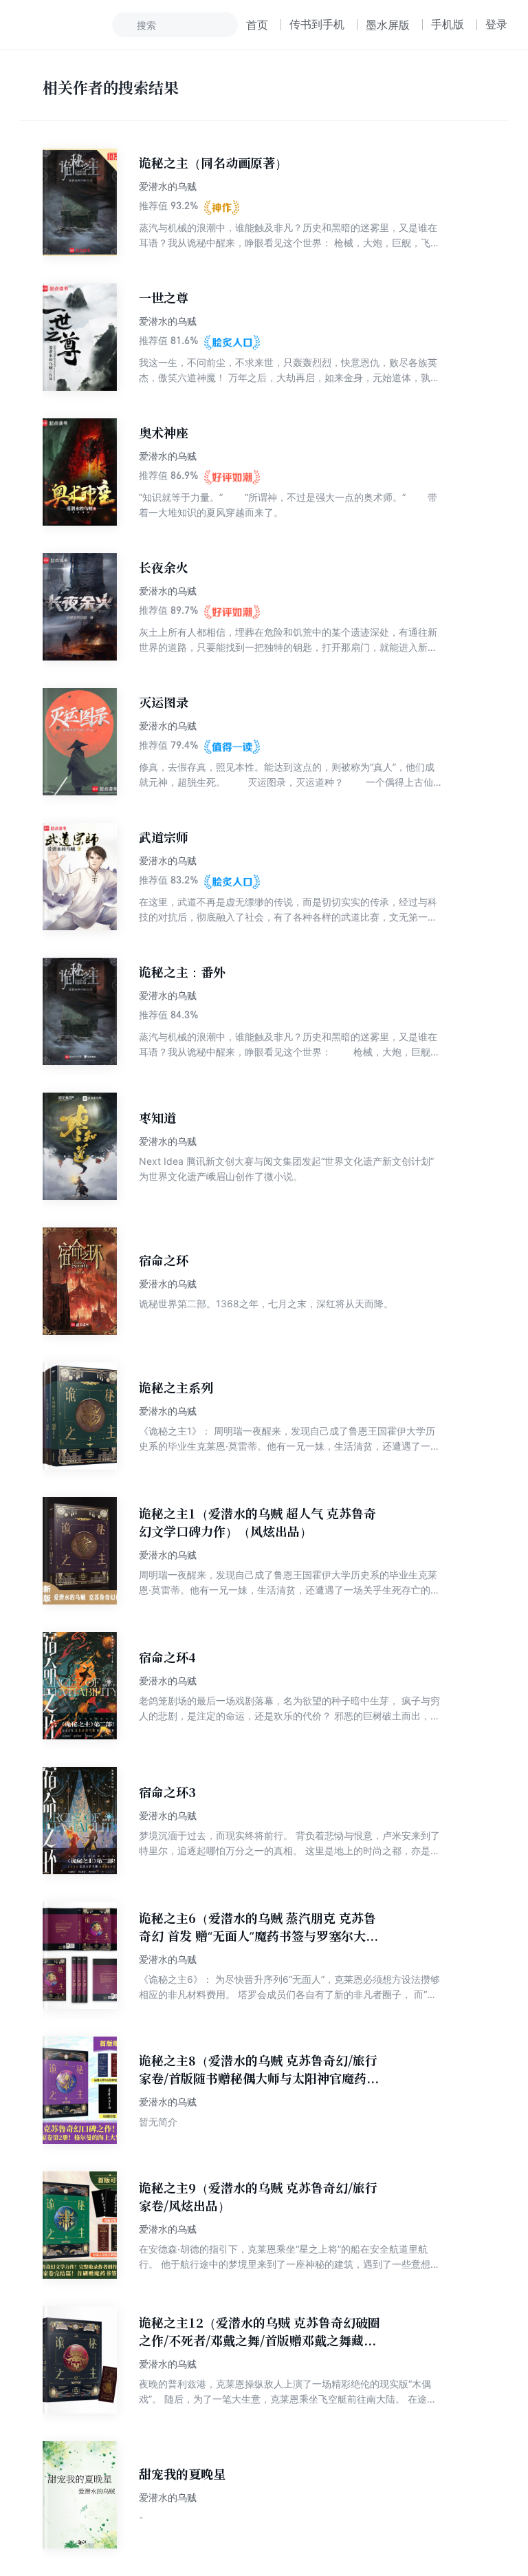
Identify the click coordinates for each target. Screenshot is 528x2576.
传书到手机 (317, 24)
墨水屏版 (388, 25)
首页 (257, 25)
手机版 (448, 24)
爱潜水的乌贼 (168, 186)
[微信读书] (66, 25)
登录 (496, 24)
